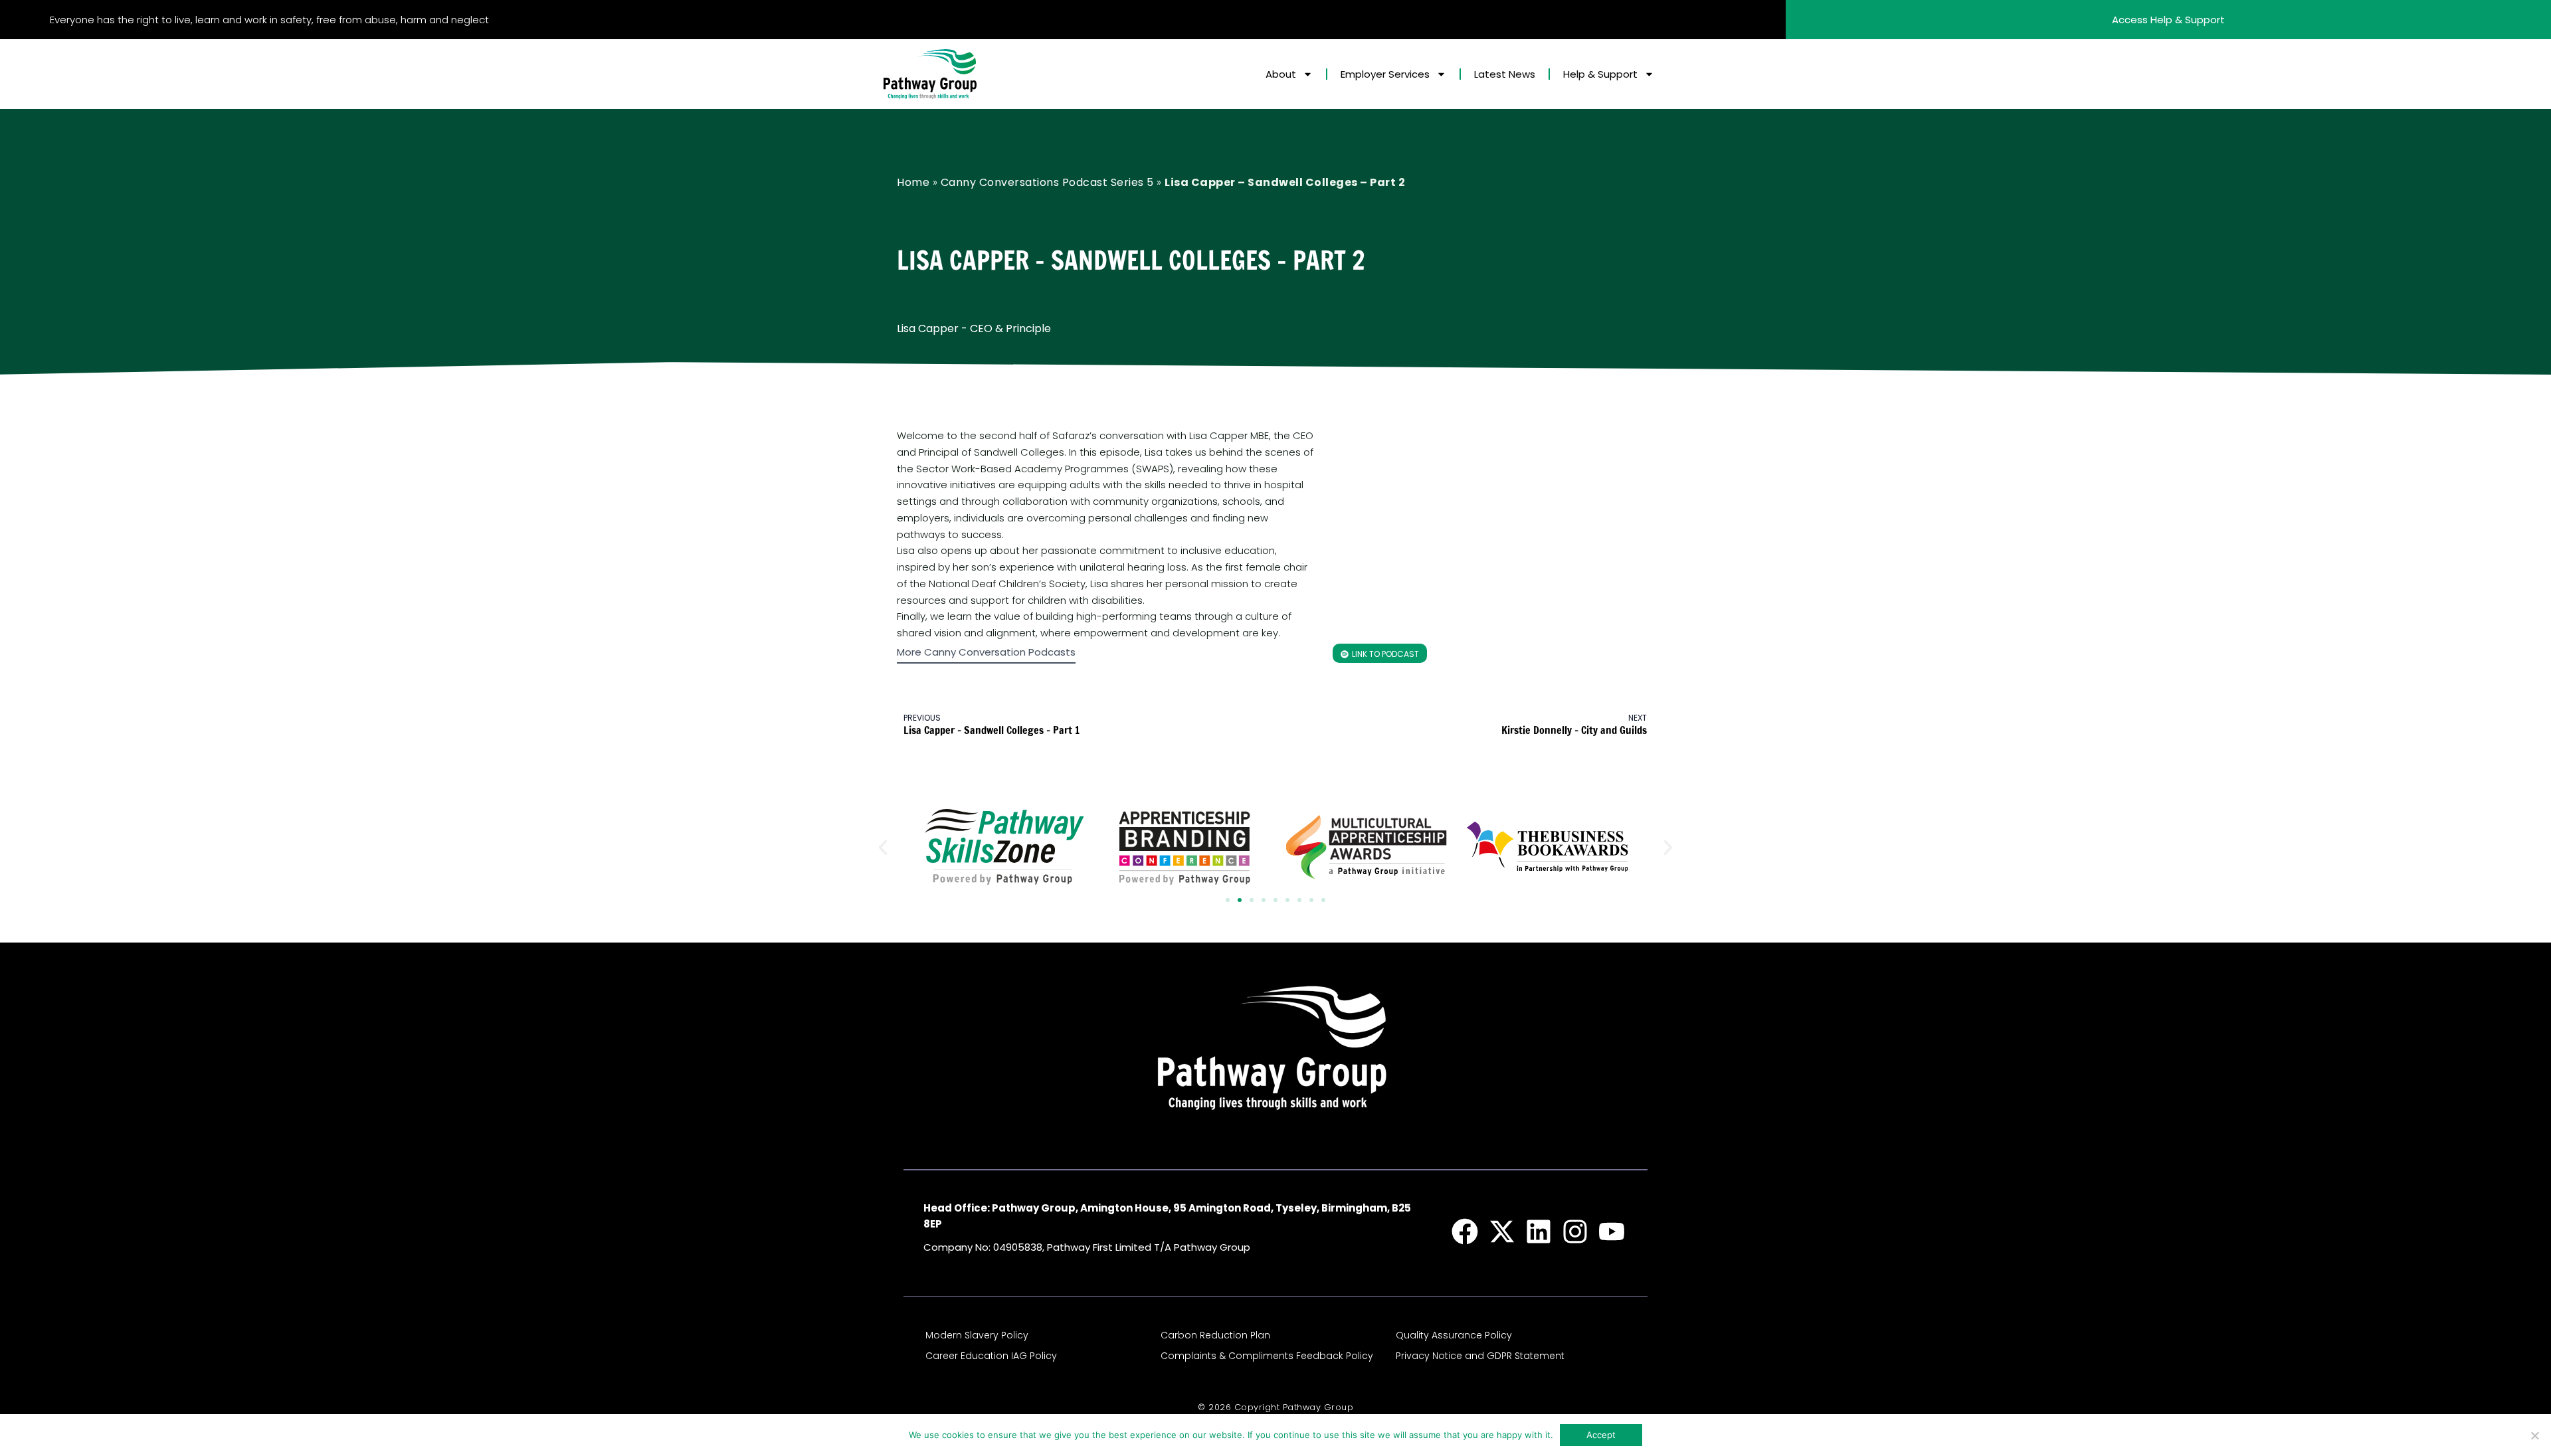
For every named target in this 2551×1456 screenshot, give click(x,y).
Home (913, 182)
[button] (883, 848)
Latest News (1505, 74)
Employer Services (1385, 74)
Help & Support (1600, 74)
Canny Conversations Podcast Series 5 (1047, 182)
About (1281, 74)
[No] (2534, 1435)
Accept (1601, 1435)
